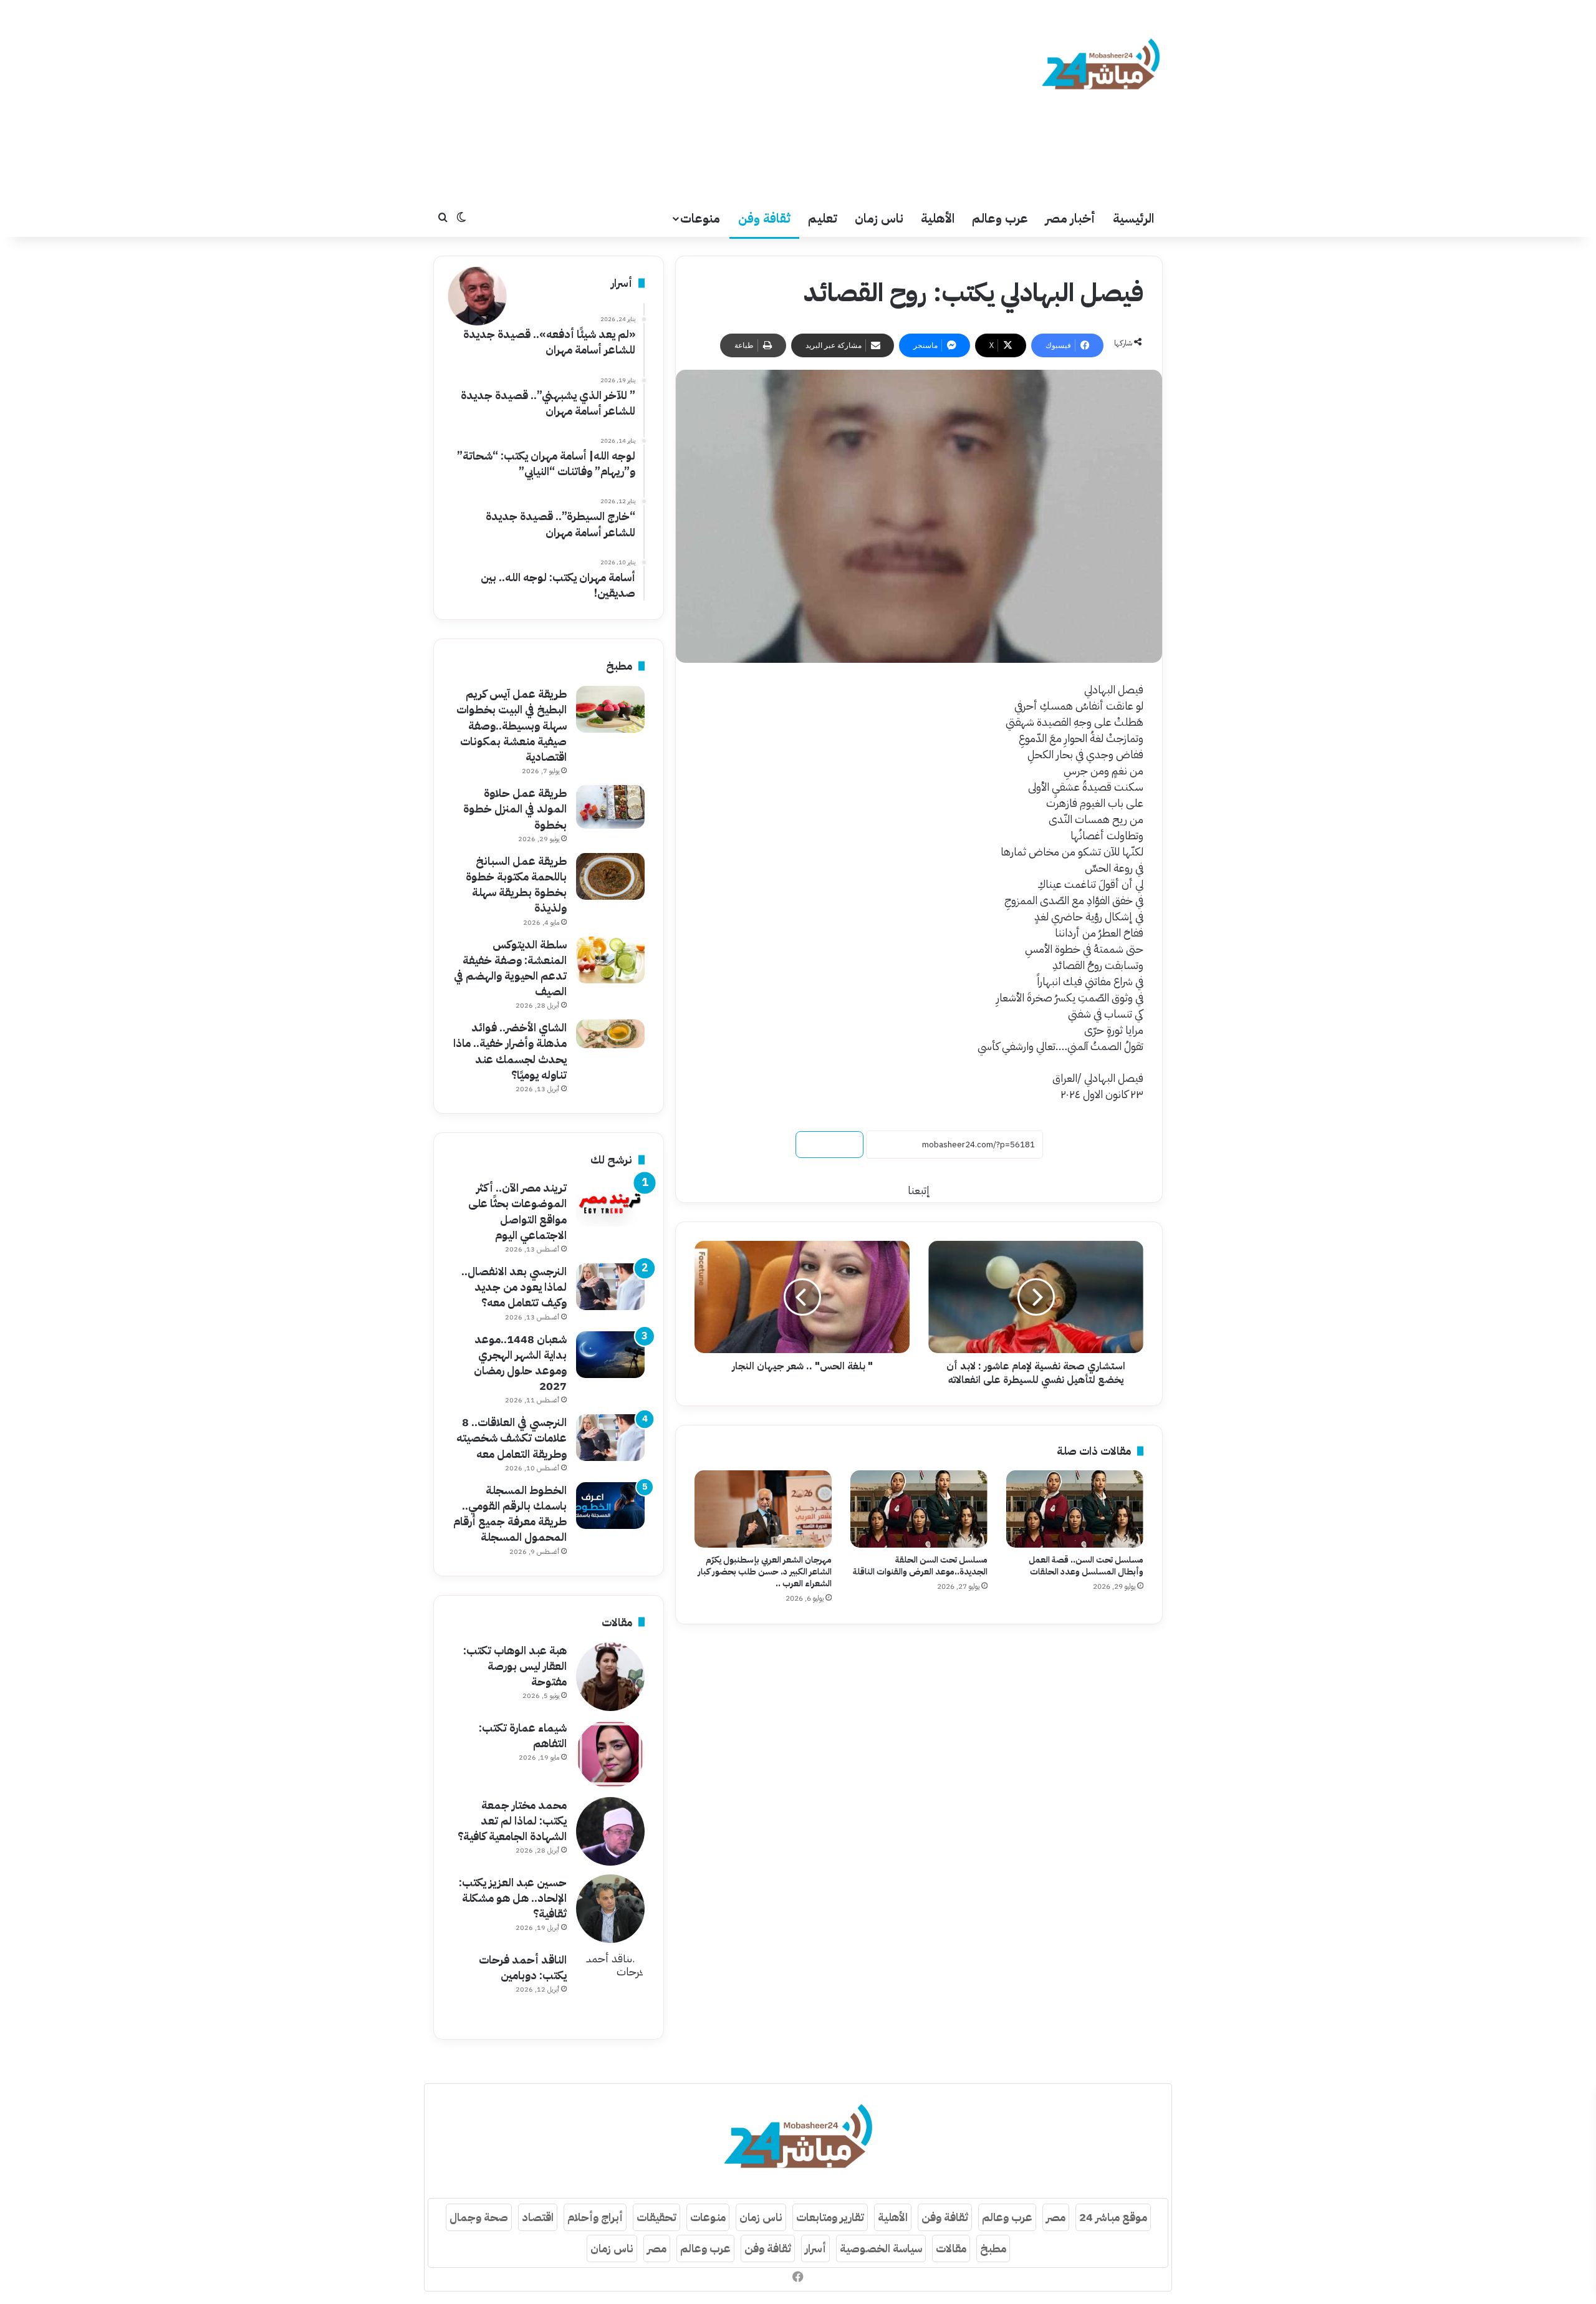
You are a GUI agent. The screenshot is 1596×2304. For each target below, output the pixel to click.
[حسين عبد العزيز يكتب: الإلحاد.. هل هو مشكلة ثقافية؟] (610, 1909)
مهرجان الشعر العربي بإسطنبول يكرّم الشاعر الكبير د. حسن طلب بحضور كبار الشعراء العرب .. (765, 1572)
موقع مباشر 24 (1113, 2217)
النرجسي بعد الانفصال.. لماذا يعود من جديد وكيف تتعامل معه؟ (514, 1287)
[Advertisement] (673, 100)
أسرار (815, 2248)
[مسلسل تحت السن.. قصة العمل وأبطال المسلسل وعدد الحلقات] (1075, 1509)
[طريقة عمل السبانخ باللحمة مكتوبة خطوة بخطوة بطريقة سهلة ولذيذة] (610, 876)
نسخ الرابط (829, 1145)
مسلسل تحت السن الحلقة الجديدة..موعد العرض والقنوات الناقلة (920, 1566)
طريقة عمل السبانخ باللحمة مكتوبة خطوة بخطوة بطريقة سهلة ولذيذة (516, 884)
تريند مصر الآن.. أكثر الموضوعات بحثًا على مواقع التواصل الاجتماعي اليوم (517, 1211)
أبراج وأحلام (595, 2217)
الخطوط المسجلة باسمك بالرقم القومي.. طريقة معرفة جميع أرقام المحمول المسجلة (510, 1514)
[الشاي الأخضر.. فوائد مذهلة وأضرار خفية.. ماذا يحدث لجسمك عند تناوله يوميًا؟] (610, 1034)
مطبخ (993, 2248)
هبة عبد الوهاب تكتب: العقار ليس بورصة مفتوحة (515, 1666)
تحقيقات (656, 2217)
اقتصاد (538, 2217)
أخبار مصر (1070, 218)
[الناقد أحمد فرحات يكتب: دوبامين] (610, 1986)
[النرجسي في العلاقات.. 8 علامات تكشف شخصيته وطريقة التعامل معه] (610, 1438)
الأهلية (938, 218)
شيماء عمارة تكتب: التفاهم (523, 1735)
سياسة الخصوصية (881, 2248)
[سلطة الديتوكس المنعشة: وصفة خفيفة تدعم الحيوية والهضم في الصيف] (610, 960)
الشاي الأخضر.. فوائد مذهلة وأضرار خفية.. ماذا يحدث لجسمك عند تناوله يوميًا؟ (510, 1051)
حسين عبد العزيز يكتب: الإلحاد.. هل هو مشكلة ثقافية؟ (513, 1898)
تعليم (823, 218)
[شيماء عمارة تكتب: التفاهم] (610, 1754)
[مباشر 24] (1101, 66)
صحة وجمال (479, 2217)
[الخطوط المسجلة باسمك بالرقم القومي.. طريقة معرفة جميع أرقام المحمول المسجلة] (610, 1506)
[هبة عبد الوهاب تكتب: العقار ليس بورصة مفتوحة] (610, 1677)
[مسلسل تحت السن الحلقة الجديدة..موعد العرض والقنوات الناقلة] (919, 1509)
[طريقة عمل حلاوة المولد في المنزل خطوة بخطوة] (610, 807)
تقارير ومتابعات (830, 2217)
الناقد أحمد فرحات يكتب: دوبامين (523, 1967)
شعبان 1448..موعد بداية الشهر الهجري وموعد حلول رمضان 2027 (520, 1363)
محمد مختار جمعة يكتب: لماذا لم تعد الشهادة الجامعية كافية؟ (512, 1820)
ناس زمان (879, 218)
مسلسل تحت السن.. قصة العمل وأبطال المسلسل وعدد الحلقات (1086, 1566)
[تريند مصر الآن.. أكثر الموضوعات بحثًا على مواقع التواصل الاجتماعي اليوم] (610, 1203)
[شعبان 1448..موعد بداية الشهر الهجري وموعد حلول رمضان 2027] (610, 1355)
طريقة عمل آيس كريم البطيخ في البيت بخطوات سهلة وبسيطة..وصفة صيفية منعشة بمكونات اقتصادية (512, 725)
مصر (1056, 2217)
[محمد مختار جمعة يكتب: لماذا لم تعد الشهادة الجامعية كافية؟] (610, 1831)
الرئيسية (1133, 218)
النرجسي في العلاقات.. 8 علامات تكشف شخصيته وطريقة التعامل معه (512, 1438)
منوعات (700, 218)
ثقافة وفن (764, 218)
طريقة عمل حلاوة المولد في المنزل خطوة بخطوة (515, 808)
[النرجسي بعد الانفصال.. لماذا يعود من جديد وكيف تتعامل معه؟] (610, 1287)
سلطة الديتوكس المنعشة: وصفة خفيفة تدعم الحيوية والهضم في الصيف (510, 968)
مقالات (951, 2248)
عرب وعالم (1000, 218)
